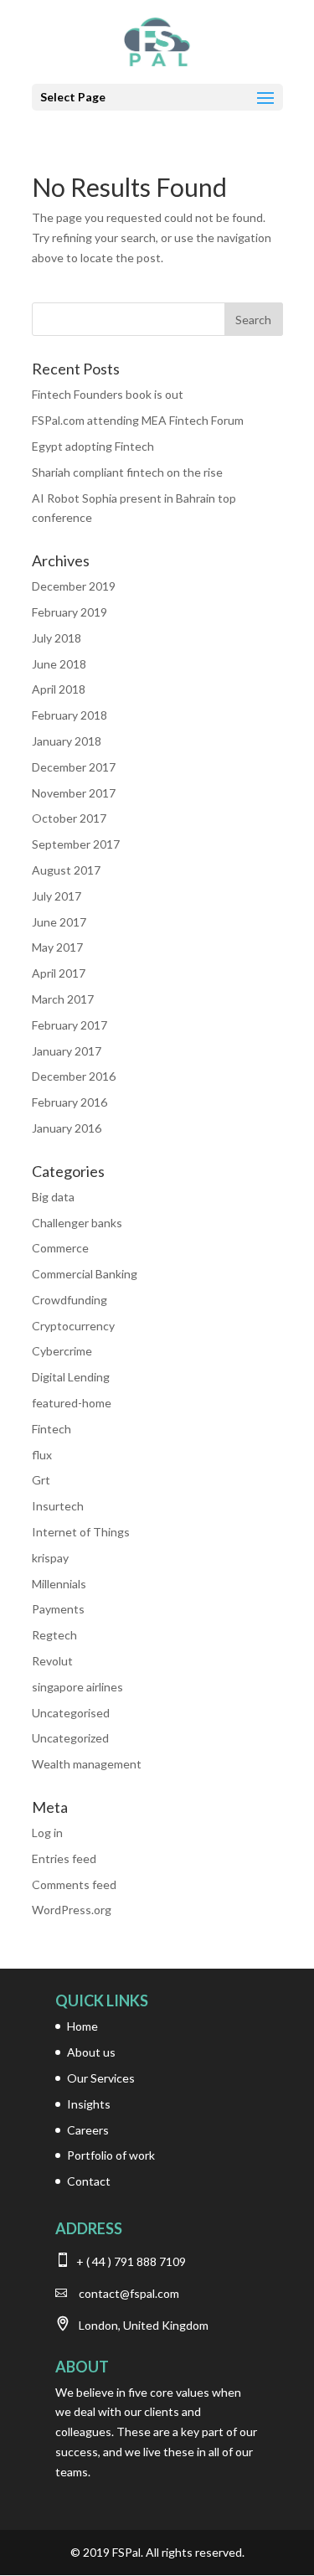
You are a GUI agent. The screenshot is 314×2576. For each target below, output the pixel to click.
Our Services (101, 2078)
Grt (41, 1480)
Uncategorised (71, 1713)
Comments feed (74, 1884)
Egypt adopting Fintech (93, 446)
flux (42, 1455)
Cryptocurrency (73, 1326)
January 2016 (67, 1128)
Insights (89, 2104)
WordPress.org (72, 1910)
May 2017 (57, 947)
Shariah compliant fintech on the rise (127, 472)
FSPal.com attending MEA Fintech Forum (138, 420)
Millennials (59, 1584)
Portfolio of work (111, 2155)
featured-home (72, 1403)
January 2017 (67, 1051)
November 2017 (74, 793)
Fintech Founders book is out (108, 394)
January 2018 (67, 741)
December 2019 (74, 586)
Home (82, 2026)
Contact (89, 2181)
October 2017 (69, 818)
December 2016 (74, 1076)
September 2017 (76, 844)
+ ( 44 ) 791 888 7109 (130, 2261)
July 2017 (57, 896)
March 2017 (63, 999)
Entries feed (64, 1858)
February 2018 (69, 715)
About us (91, 2052)
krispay (50, 1558)
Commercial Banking (85, 1274)
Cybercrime (62, 1351)
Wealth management (87, 1764)
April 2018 (59, 689)
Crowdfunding (69, 1300)
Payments (58, 1609)
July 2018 (57, 638)
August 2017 (66, 870)
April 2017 (59, 973)
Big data (53, 1197)
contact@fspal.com (129, 2293)
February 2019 (69, 612)
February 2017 (69, 1025)
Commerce (60, 1248)
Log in (47, 1833)
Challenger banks (77, 1223)
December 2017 (74, 767)
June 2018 (59, 664)
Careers (88, 2130)
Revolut (52, 1661)
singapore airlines (77, 1687)
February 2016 (69, 1102)
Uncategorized (70, 1738)
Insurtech (58, 1506)
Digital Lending (71, 1377)
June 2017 (59, 922)
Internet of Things (81, 1532)
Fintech (51, 1429)
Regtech (54, 1635)
